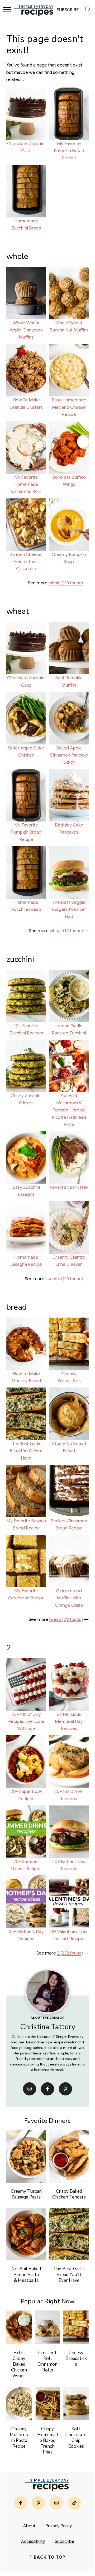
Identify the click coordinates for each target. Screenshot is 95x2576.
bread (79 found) (66, 1619)
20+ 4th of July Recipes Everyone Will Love (26, 1721)
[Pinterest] (65, 2089)
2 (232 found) (70, 1953)
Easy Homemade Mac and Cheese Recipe (69, 407)
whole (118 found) (66, 583)
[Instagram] (30, 2089)
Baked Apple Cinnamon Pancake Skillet (69, 755)
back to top (50, 2557)
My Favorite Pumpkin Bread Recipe (69, 151)
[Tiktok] (74, 2503)
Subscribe (65, 2542)
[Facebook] (47, 2089)
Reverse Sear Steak (69, 1187)
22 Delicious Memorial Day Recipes (69, 1721)
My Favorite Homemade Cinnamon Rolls (26, 484)
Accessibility (33, 2542)
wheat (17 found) (66, 931)
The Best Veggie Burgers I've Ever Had (69, 909)
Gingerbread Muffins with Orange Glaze (69, 1598)
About (29, 2526)
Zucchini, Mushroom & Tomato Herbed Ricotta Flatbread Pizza (69, 1110)
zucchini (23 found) (64, 1279)
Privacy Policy (59, 2526)
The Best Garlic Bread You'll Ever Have (26, 1451)
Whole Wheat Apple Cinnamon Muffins (26, 330)
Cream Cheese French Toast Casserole (26, 562)
